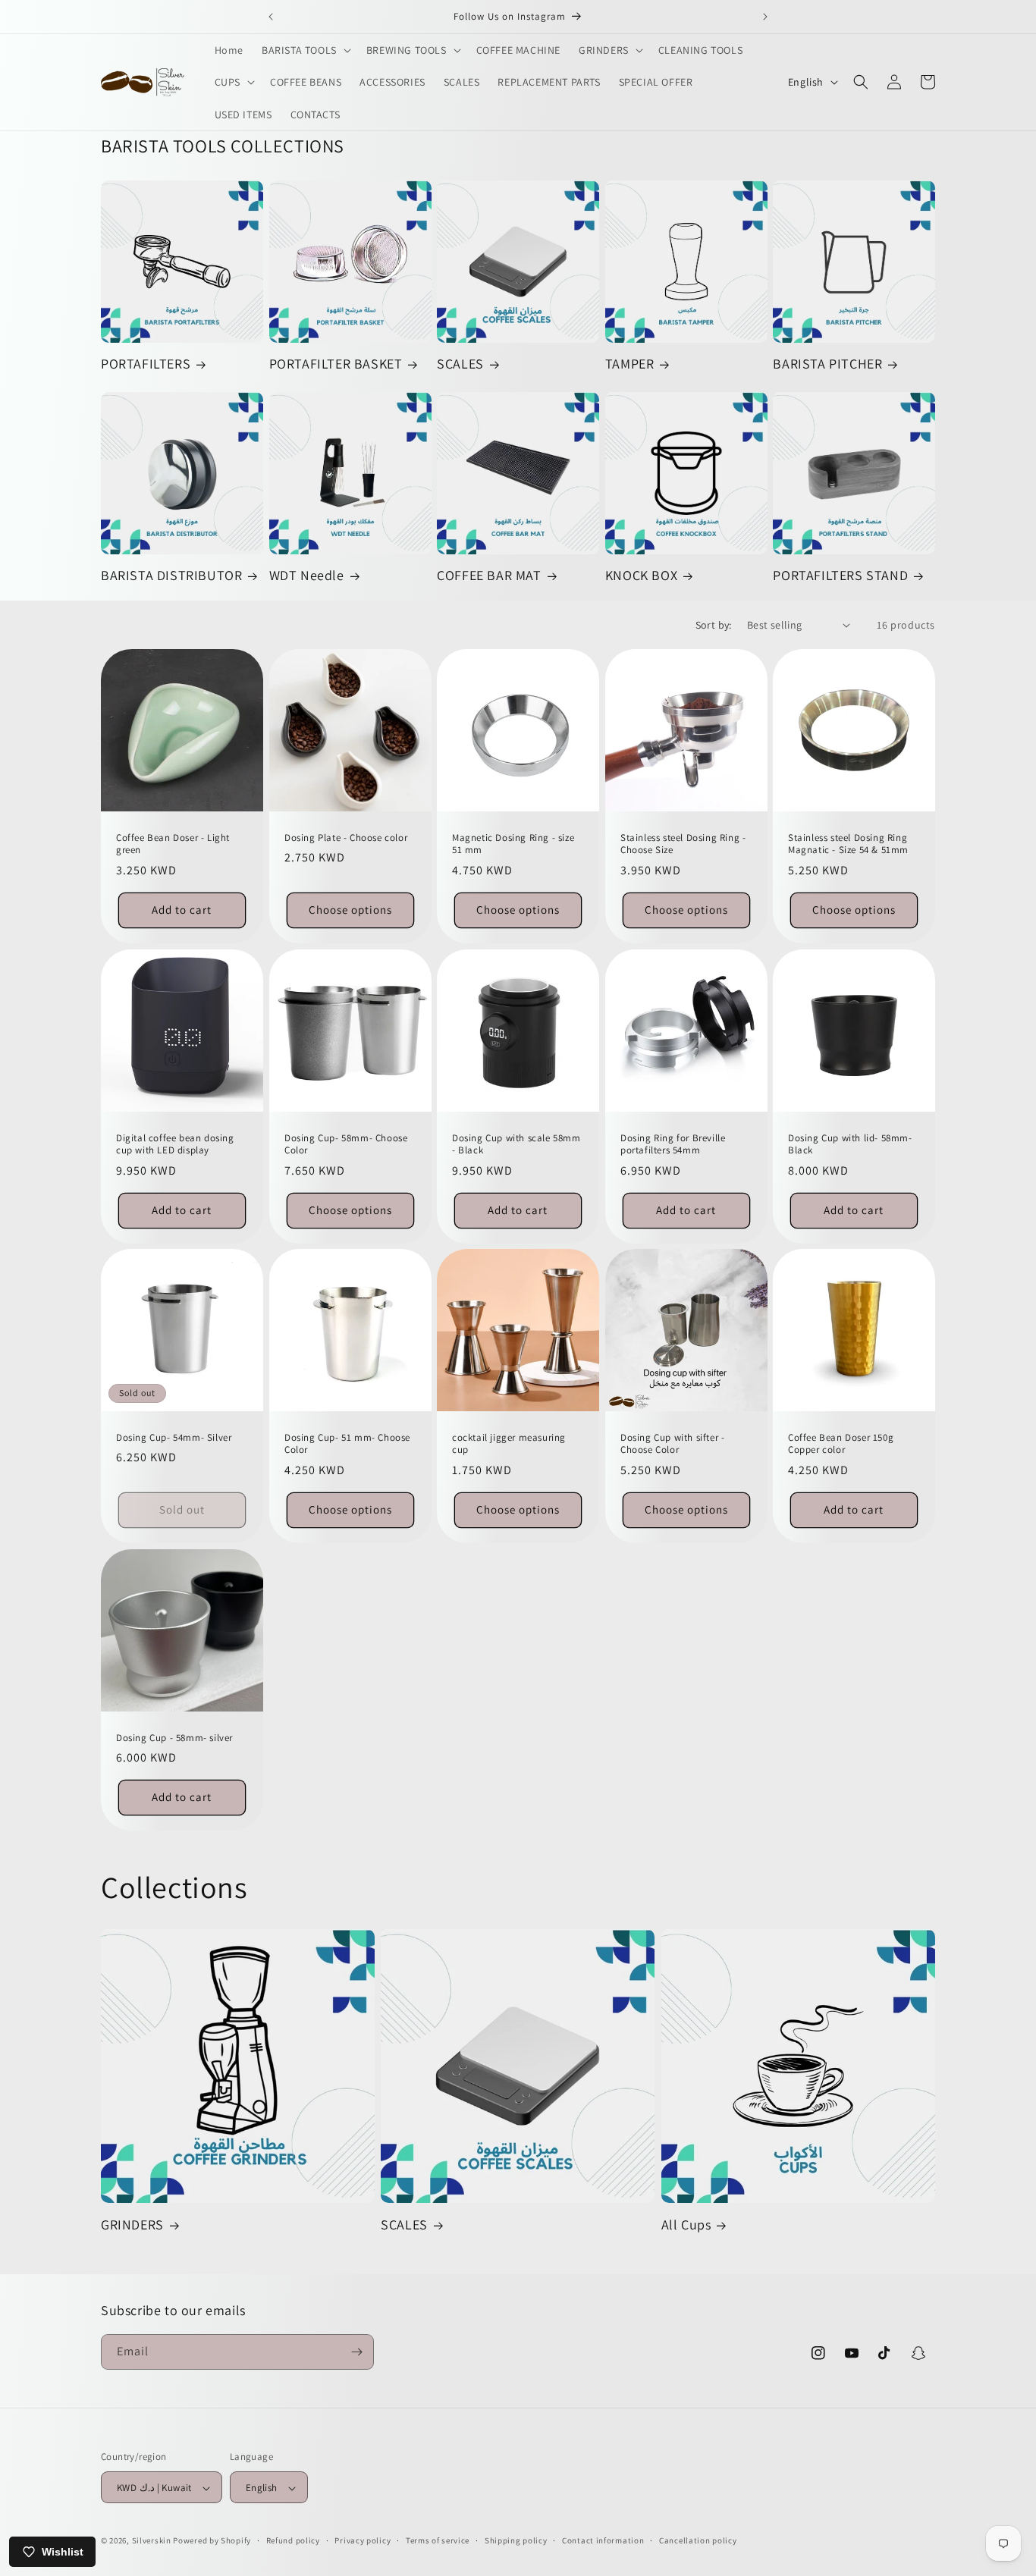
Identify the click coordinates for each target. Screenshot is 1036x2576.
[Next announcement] (765, 17)
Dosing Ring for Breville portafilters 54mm (673, 1144)
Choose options (350, 910)
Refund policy (293, 2540)
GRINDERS (132, 2225)
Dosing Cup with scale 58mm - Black (516, 1144)
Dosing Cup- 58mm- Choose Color (346, 1144)
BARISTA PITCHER (827, 364)
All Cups (686, 2225)
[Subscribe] (356, 2352)
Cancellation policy (698, 2540)
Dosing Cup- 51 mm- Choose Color (347, 1444)
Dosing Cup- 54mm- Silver (174, 1438)
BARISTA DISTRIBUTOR (171, 575)
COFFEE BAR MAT (489, 575)
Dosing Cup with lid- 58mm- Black (850, 1144)
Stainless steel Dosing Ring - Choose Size (683, 844)
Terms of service (438, 2540)
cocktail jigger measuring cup (509, 1444)
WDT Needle (307, 575)
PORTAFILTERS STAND (840, 575)
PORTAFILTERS (146, 364)
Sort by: (714, 625)
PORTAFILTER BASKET (336, 364)
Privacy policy (363, 2540)
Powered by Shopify (212, 2541)
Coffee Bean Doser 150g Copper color (841, 1444)
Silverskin (152, 2541)
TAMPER (630, 364)
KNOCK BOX (641, 575)
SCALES (460, 364)
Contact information (603, 2540)
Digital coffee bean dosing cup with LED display (175, 1144)
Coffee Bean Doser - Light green (173, 844)
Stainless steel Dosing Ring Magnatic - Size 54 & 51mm (848, 844)
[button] (305, 50)
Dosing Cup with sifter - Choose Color (672, 1444)
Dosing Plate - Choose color (346, 837)
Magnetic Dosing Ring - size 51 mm (513, 844)
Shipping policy (516, 2540)
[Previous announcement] (271, 17)
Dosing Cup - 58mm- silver (174, 1738)
